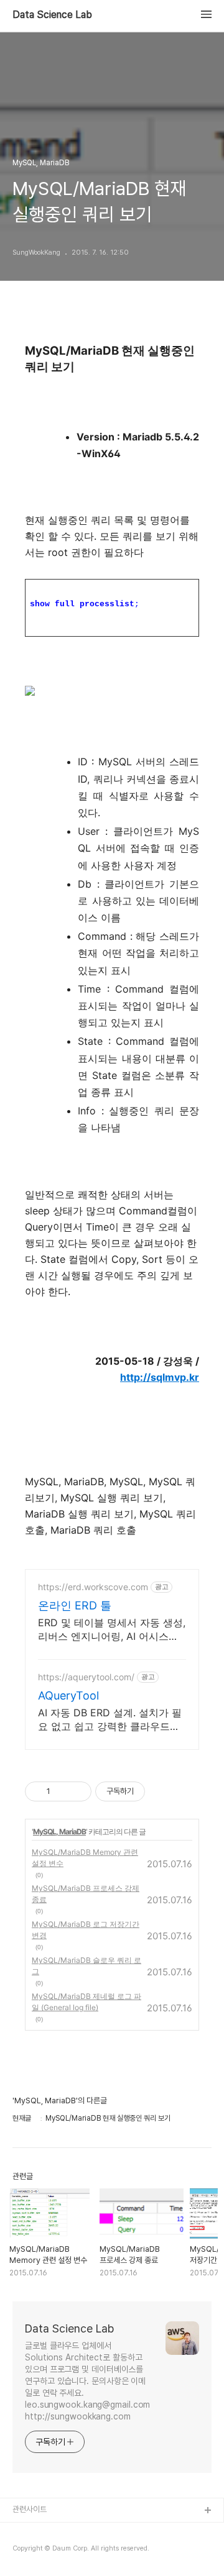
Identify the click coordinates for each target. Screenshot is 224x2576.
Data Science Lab (52, 15)
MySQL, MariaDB (59, 1832)
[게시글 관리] (77, 1791)
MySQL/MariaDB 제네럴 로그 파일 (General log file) (86, 2002)
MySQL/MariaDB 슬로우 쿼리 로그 (86, 1966)
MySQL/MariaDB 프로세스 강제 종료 (86, 1894)
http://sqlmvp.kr (160, 1377)
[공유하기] (62, 1791)
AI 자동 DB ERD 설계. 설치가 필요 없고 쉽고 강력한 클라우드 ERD (110, 1720)
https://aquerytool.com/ (86, 1677)
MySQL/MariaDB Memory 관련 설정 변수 (85, 1858)
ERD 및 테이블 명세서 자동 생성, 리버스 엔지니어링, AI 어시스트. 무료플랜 (112, 1630)
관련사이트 (30, 2509)
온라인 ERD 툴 (75, 1605)
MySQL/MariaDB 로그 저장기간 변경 (86, 1930)
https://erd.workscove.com (93, 1587)
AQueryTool (68, 1695)
